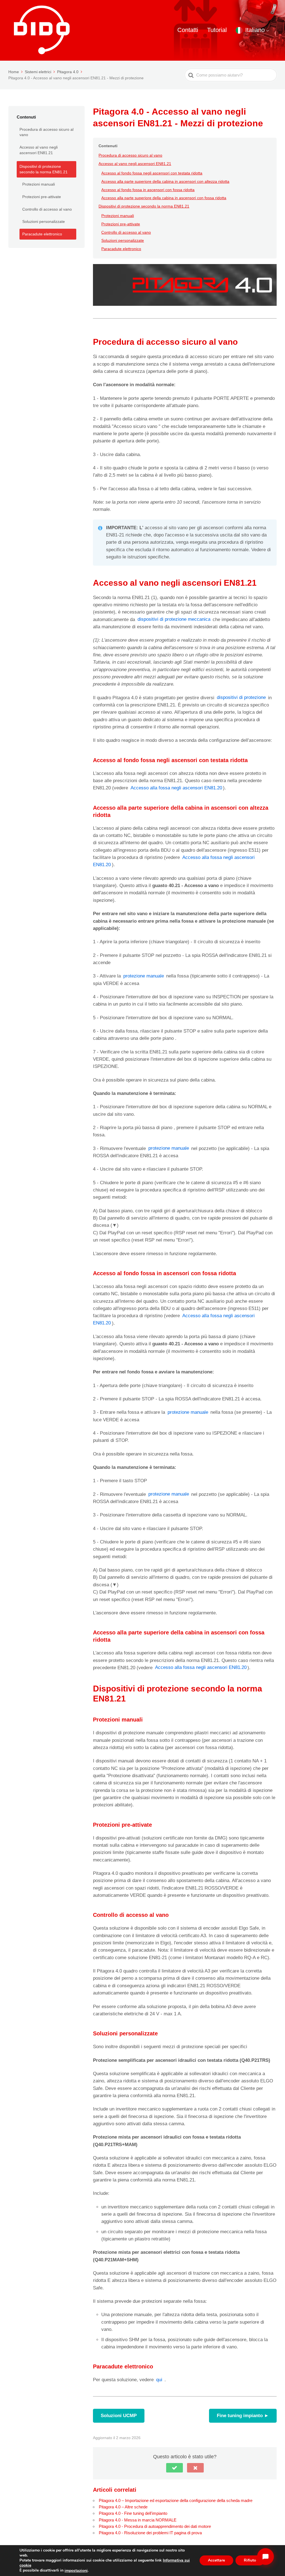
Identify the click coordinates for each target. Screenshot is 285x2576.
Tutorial (217, 30)
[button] (175, 2468)
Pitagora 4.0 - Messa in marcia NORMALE (138, 2520)
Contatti (188, 30)
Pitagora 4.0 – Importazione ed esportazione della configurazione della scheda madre (176, 2500)
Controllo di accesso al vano (47, 209)
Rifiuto (250, 2561)
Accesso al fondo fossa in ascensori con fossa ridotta (148, 190)
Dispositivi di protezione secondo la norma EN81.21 (44, 169)
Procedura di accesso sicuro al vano (46, 132)
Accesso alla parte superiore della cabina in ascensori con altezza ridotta (165, 181)
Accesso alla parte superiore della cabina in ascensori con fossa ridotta (164, 198)
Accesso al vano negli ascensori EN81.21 (39, 150)
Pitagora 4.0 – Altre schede (123, 2507)
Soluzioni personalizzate (44, 221)
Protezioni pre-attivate (42, 197)
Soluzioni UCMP (119, 2416)
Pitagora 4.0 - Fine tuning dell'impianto (133, 2513)
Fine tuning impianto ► (243, 2416)
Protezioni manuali (39, 184)
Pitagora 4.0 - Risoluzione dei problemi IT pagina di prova (150, 2533)
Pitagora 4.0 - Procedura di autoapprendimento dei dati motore (155, 2526)
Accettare (216, 2561)
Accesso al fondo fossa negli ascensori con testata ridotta (152, 173)
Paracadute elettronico (42, 234)
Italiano (255, 30)
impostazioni (76, 2571)
